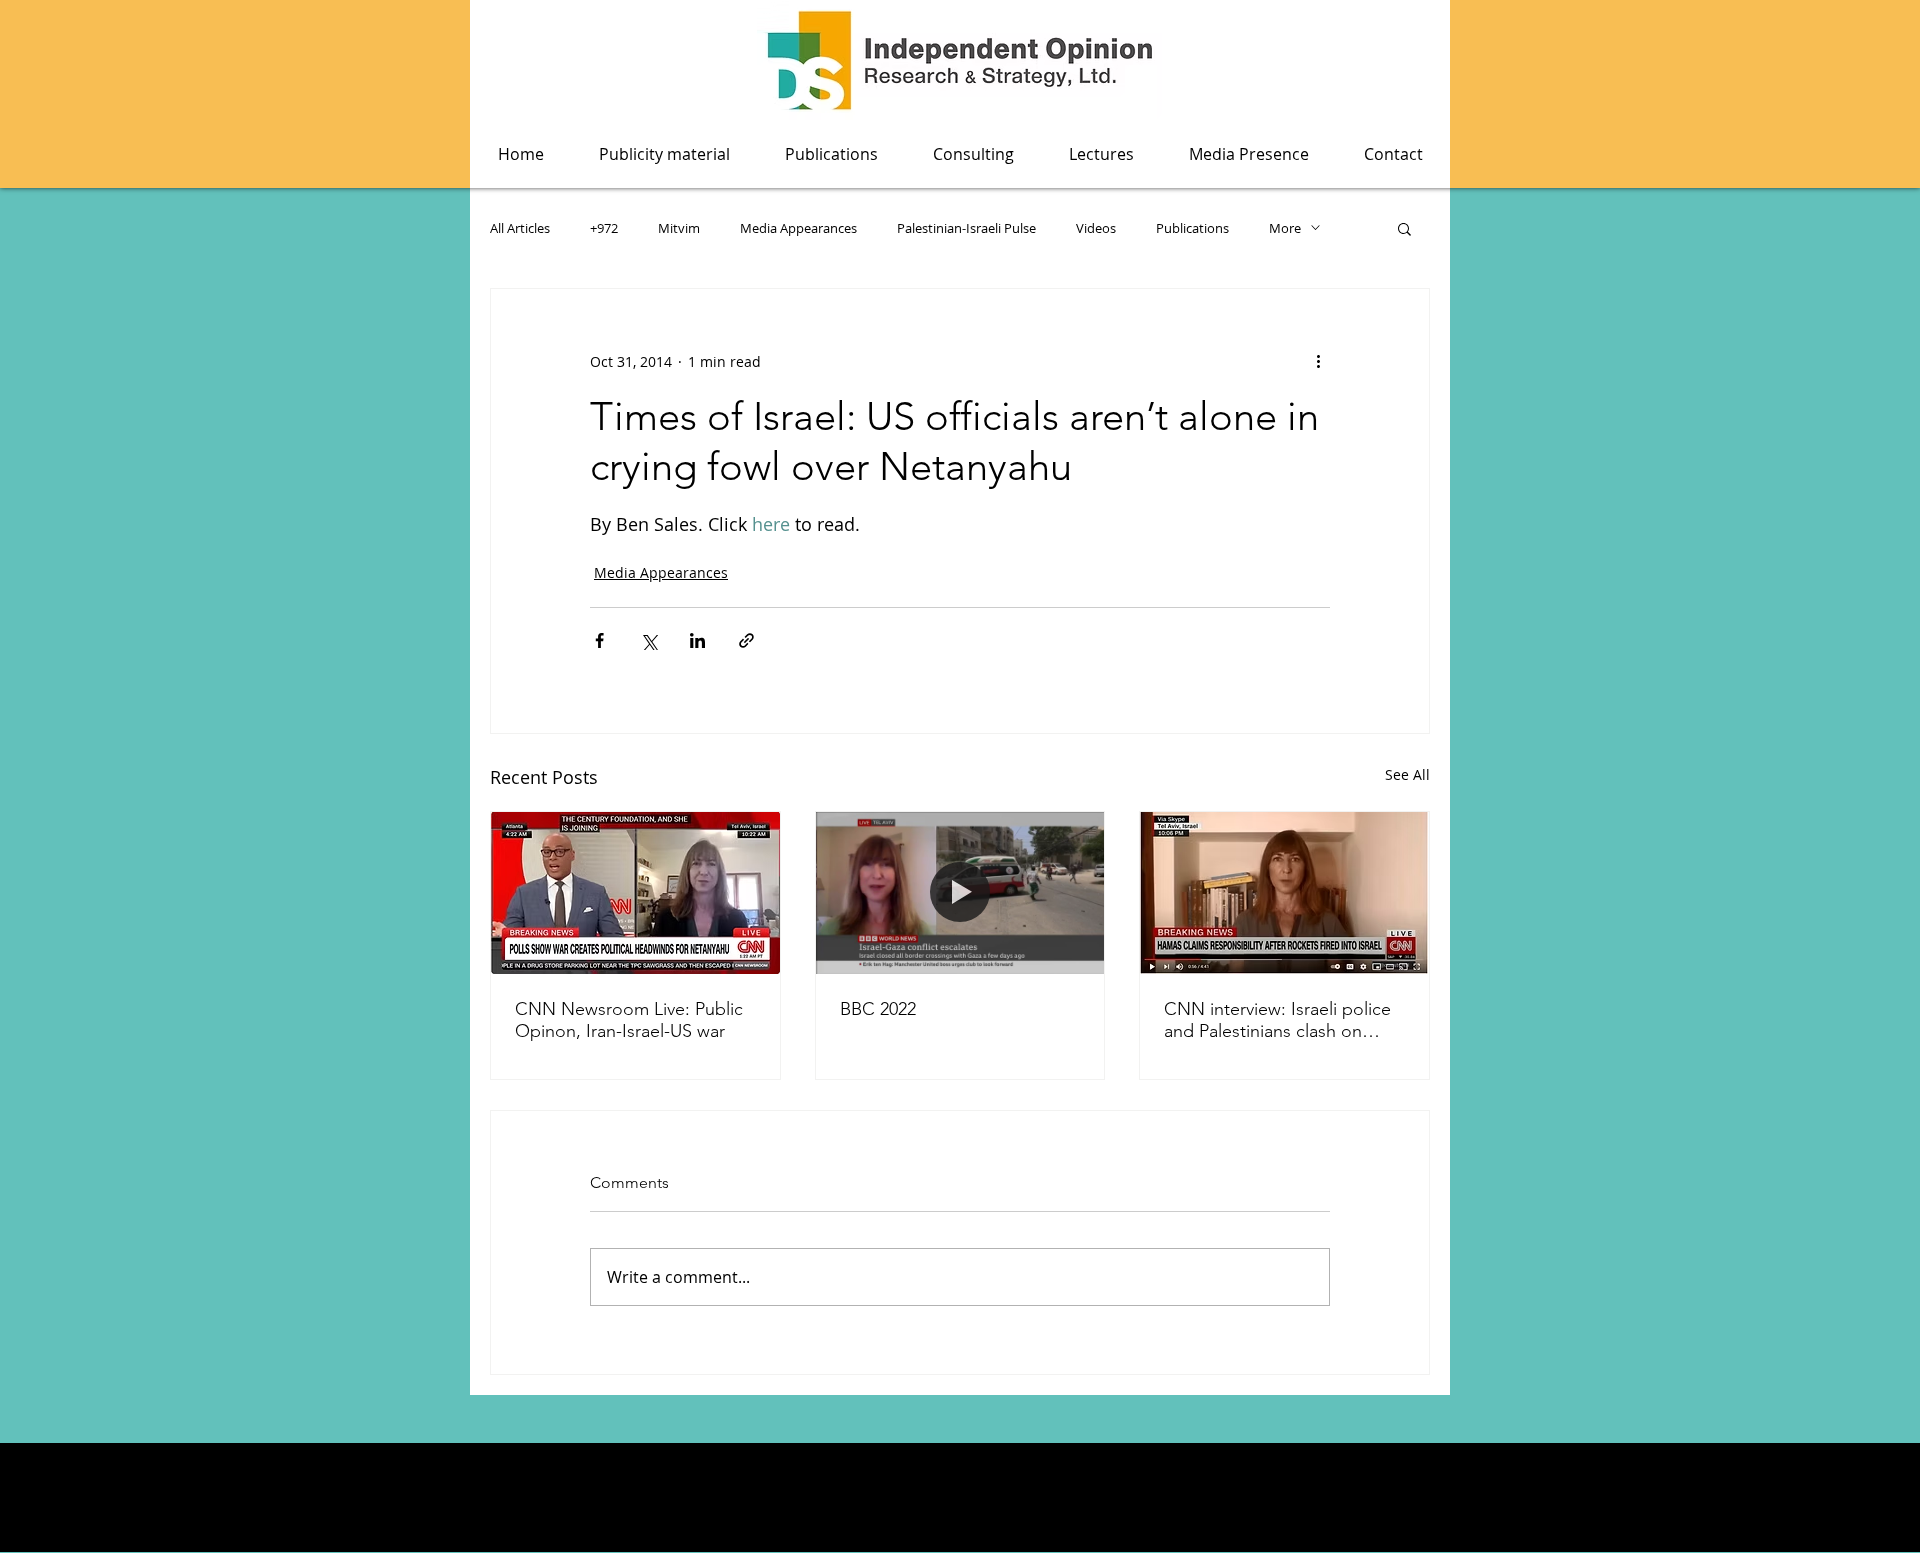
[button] (831, 154)
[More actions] (1318, 361)
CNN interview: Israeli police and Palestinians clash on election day (1277, 1020)
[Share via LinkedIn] (697, 640)
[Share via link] (746, 640)
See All (1407, 774)
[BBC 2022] (960, 893)
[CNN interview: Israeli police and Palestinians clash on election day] (1284, 893)
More (1285, 228)
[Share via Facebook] (599, 640)
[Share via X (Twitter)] (648, 640)
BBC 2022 (878, 1009)
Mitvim (679, 228)
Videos (1096, 228)
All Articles (520, 228)
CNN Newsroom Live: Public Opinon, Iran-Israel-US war (629, 1020)
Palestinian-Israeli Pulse (966, 228)
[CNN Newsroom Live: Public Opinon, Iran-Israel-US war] (635, 893)
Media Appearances (798, 228)
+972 (604, 228)
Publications (1192, 228)
